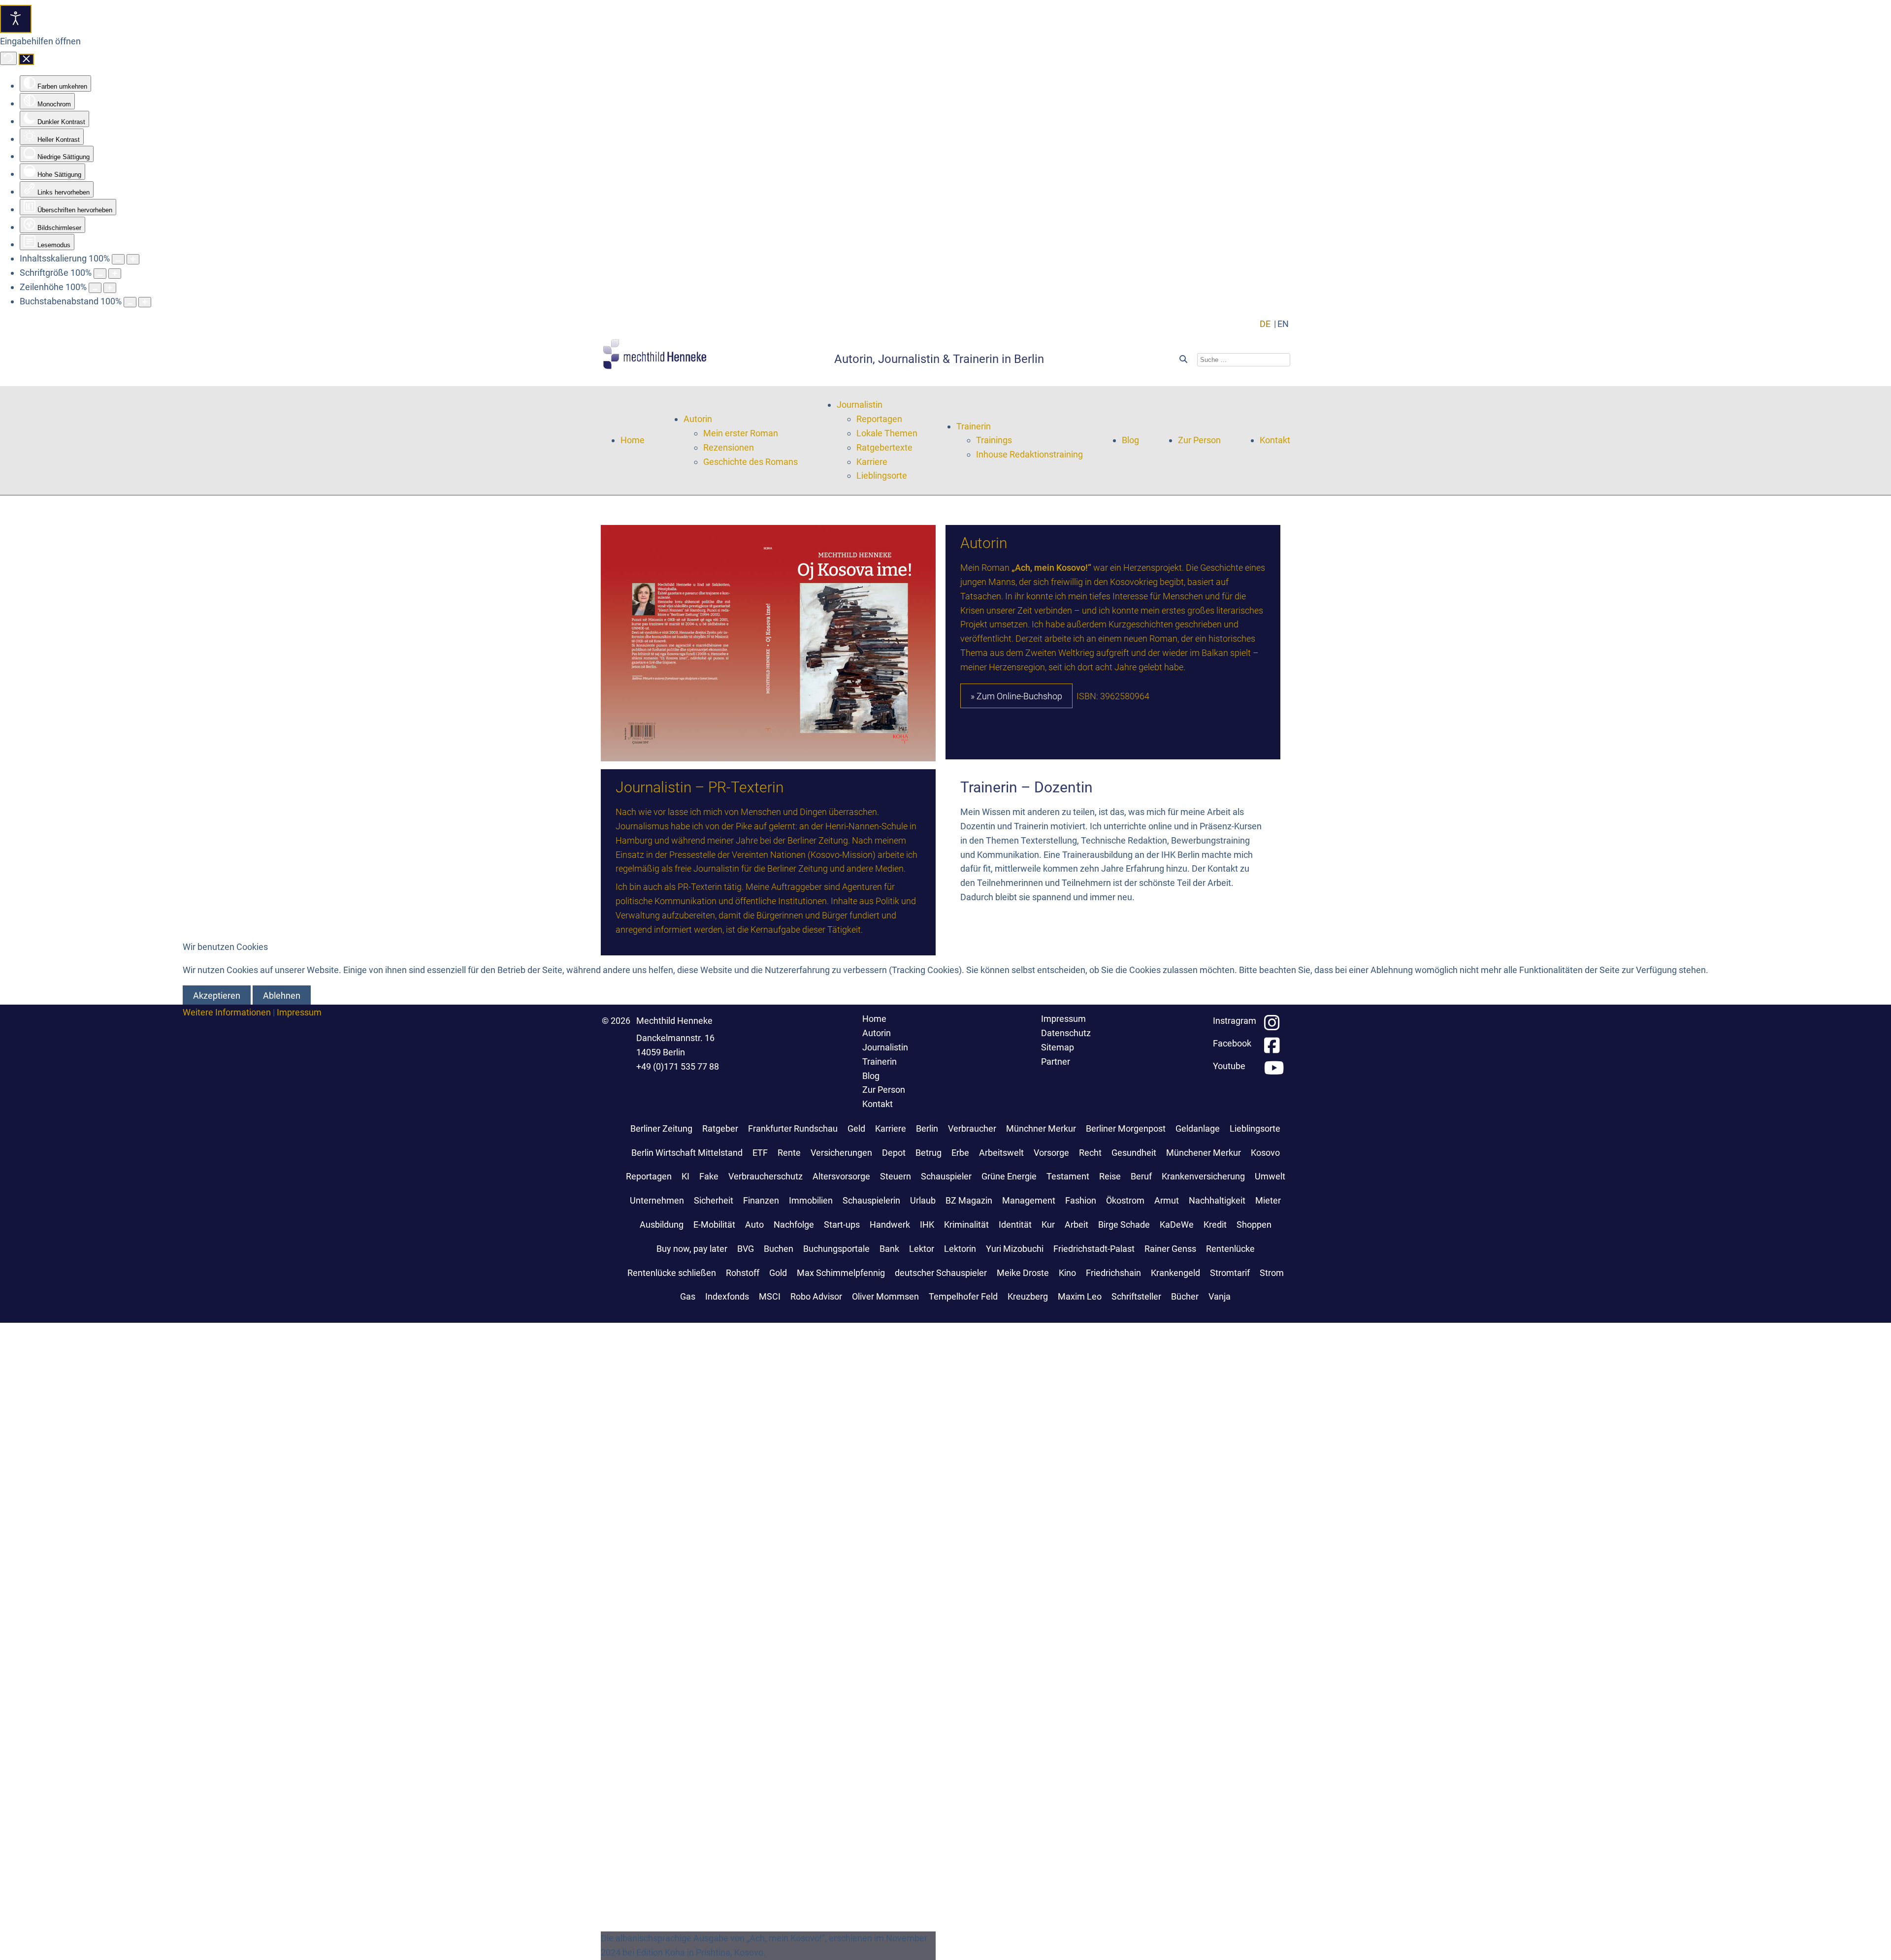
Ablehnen (282, 996)
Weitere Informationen (227, 1012)
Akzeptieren (217, 996)
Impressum (299, 1012)
